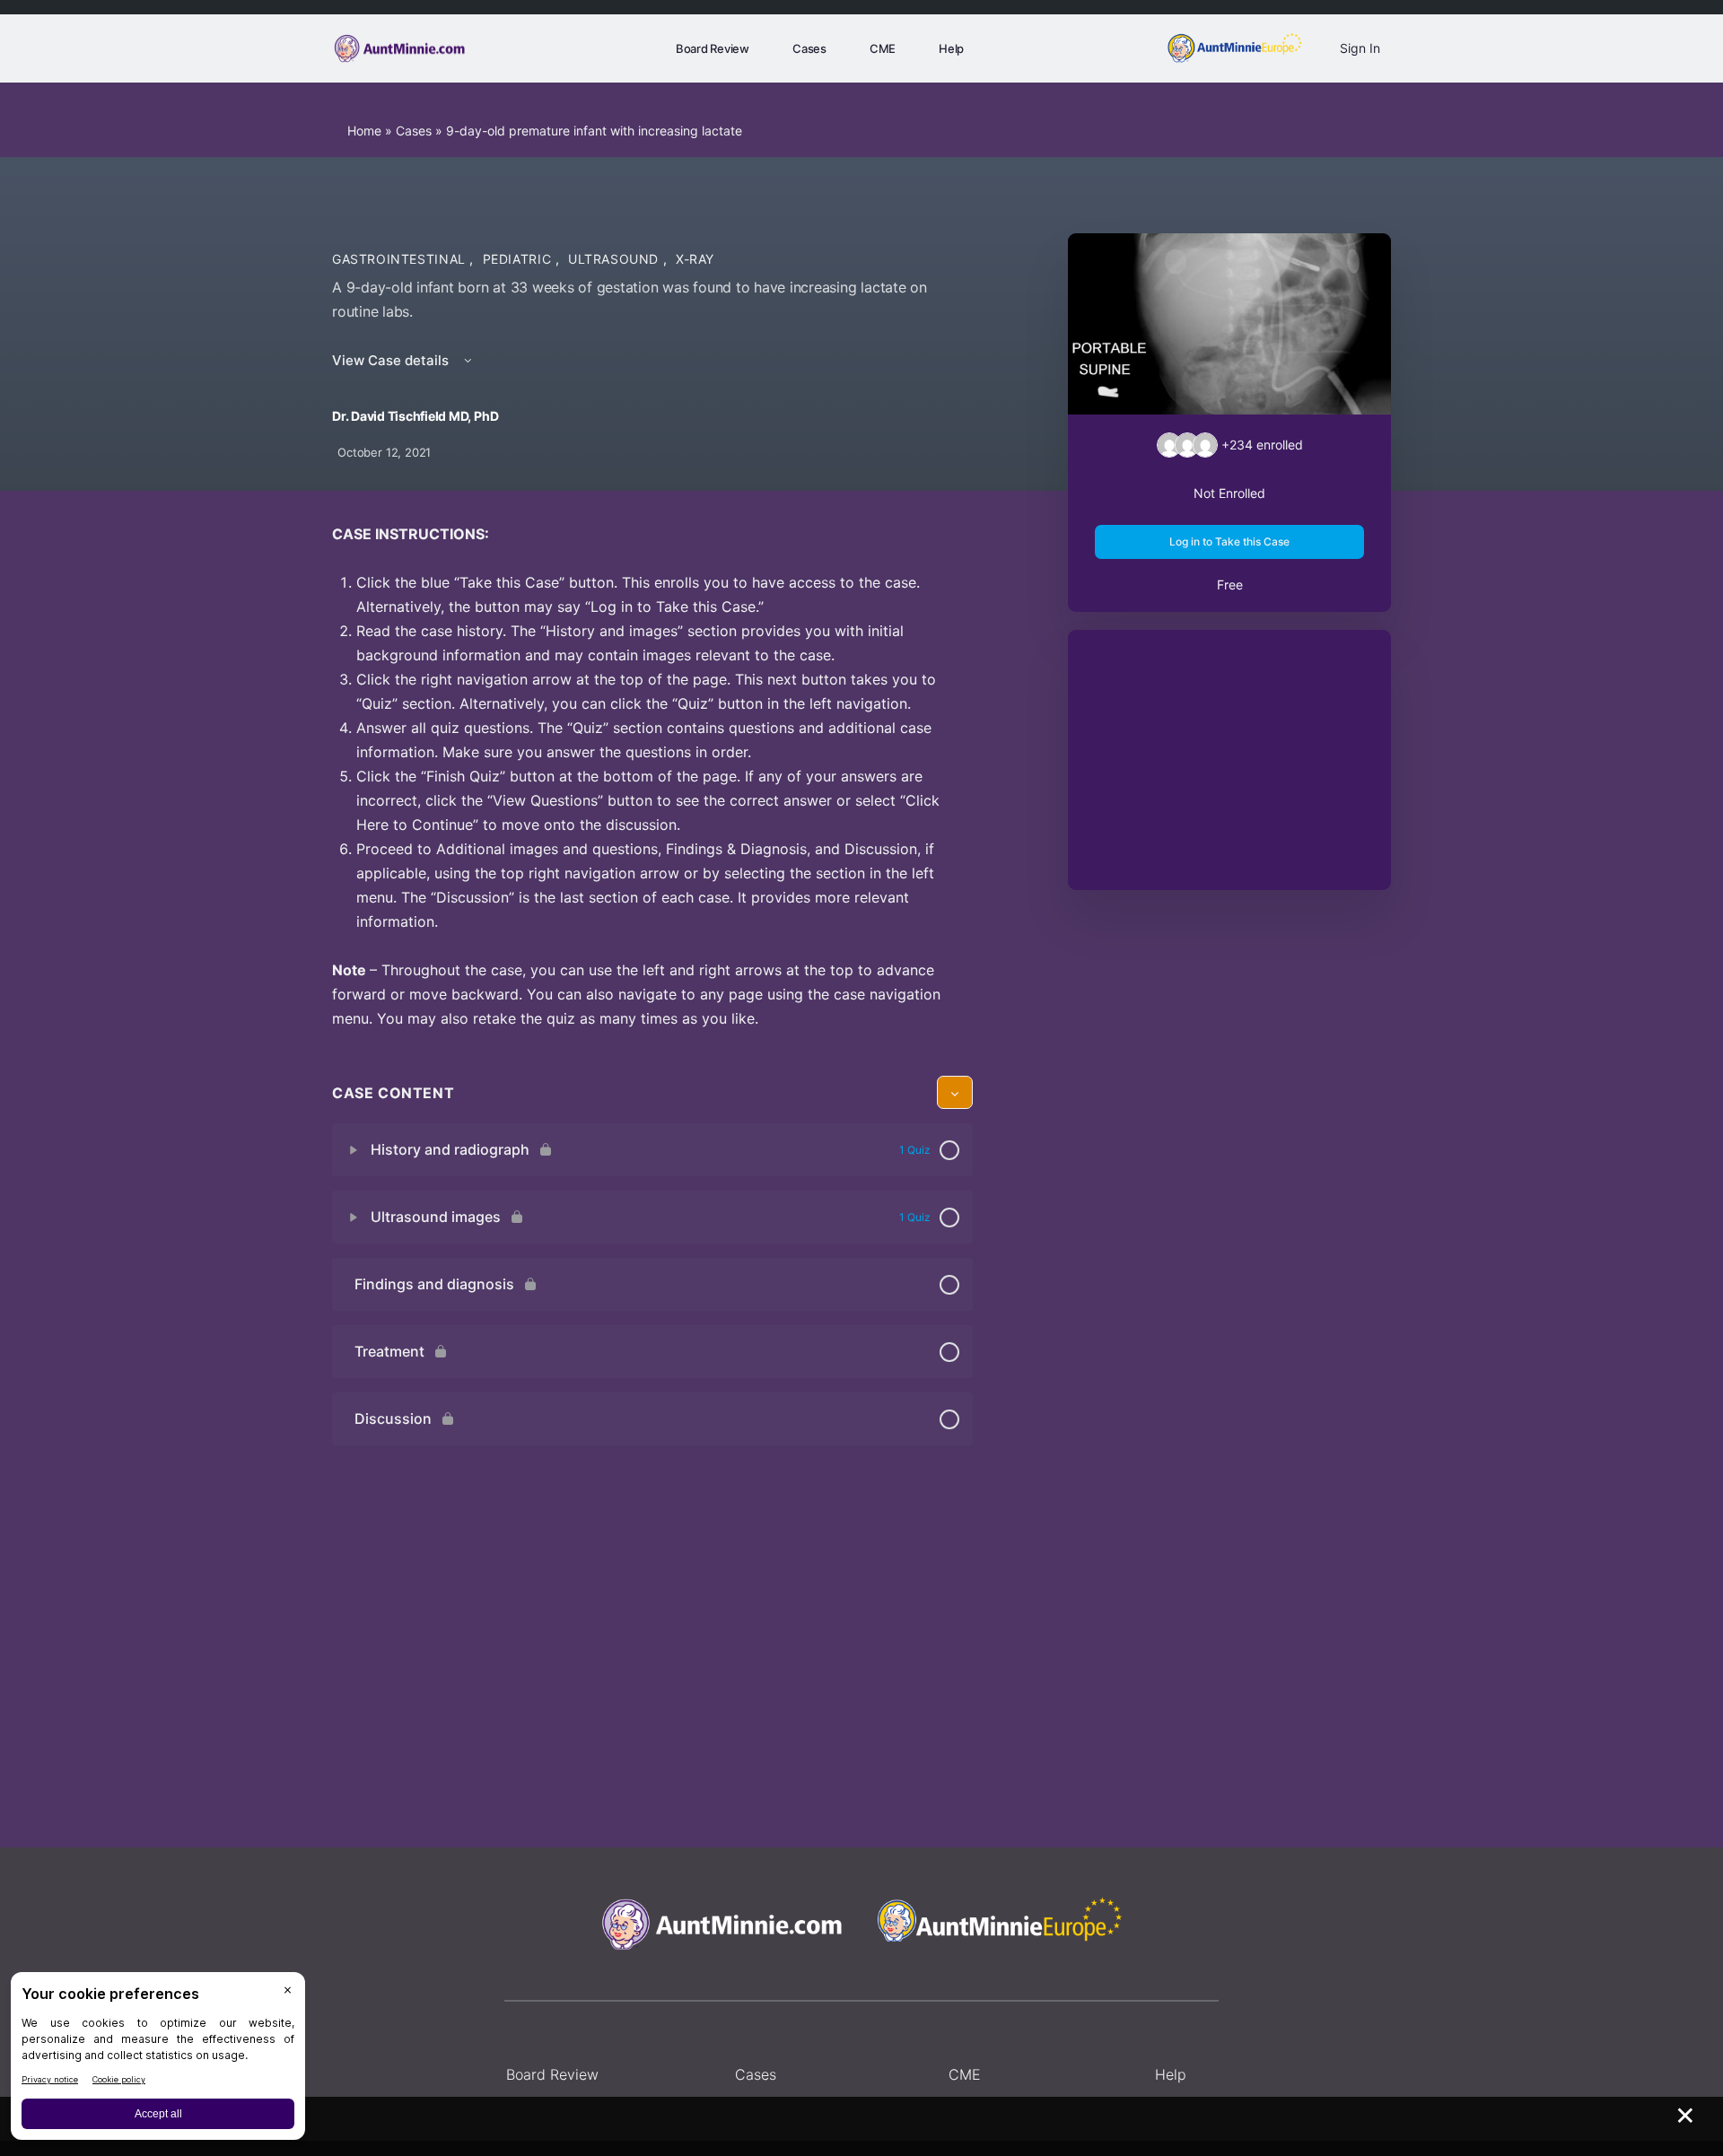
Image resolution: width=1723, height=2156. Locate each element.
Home (364, 131)
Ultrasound (616, 259)
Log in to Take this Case (1229, 541)
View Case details (392, 360)
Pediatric (519, 259)
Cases (414, 131)
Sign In (1360, 48)
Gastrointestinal (401, 259)
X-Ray (695, 259)
